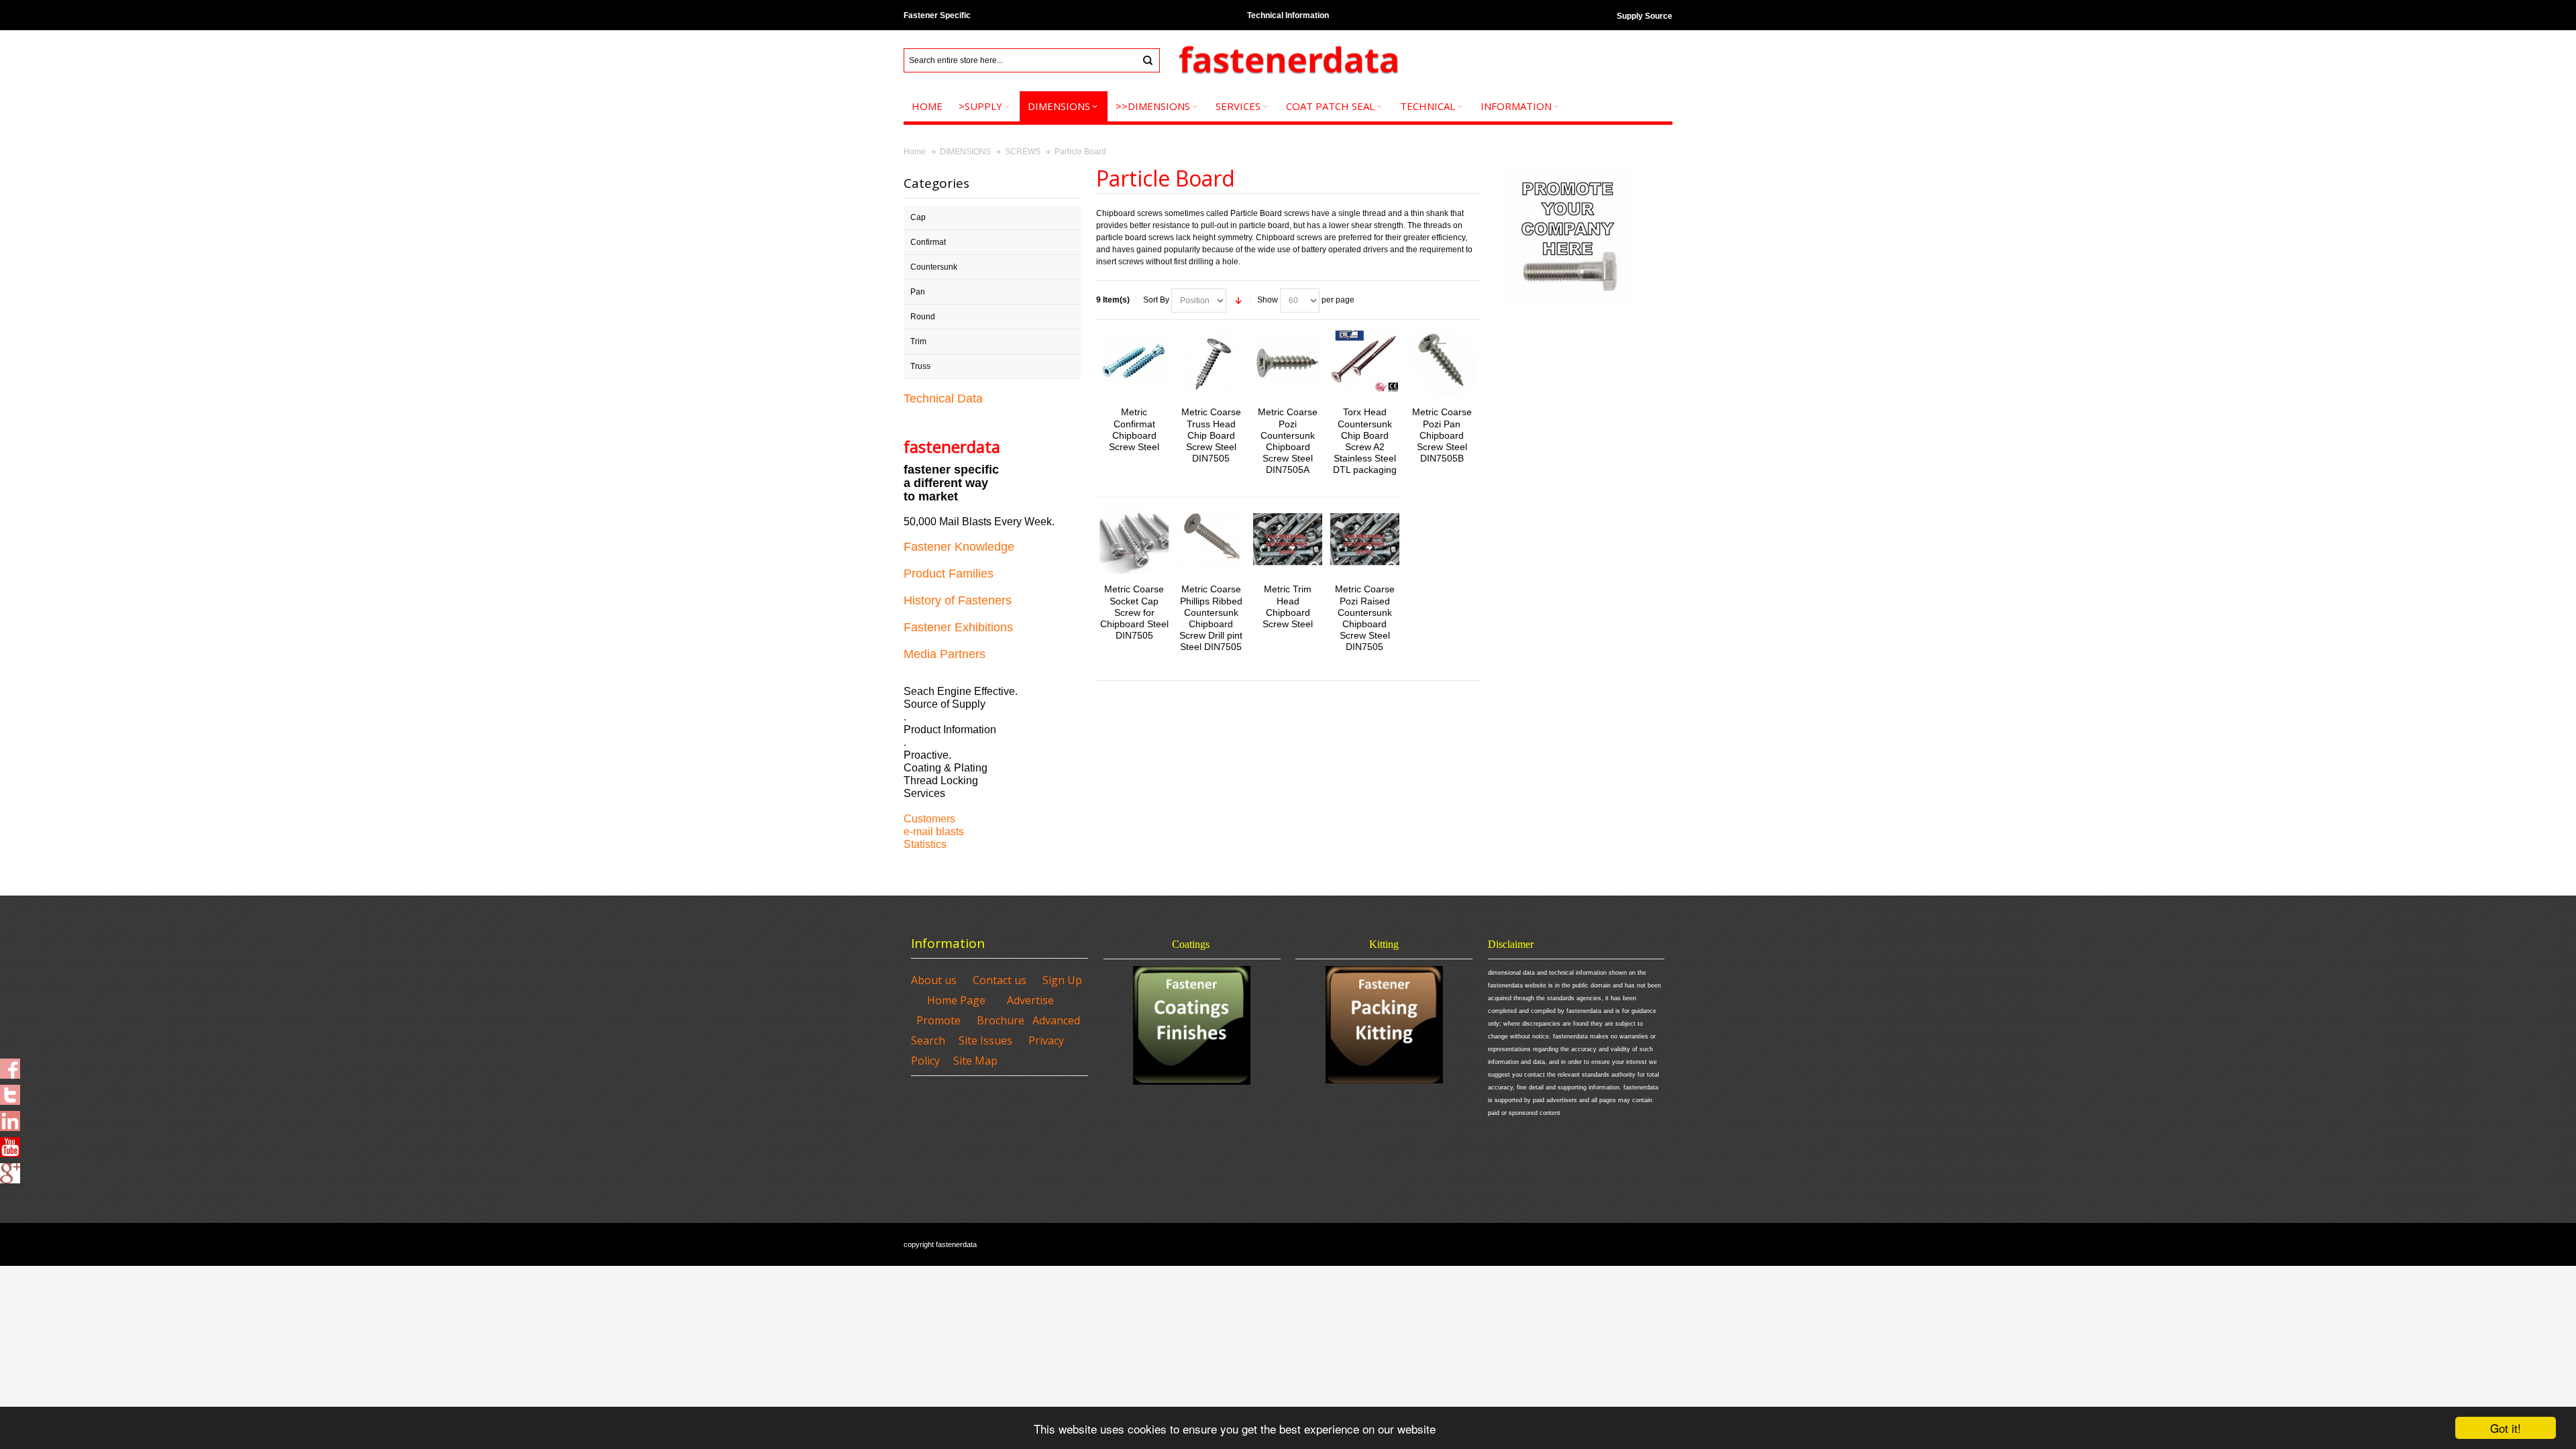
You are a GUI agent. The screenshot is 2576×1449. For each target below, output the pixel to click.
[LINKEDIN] (10, 1117)
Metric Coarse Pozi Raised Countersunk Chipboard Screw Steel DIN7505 (1365, 618)
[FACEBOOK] (10, 1065)
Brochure (1001, 1020)
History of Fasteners (958, 600)
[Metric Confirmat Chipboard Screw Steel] (1134, 362)
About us (934, 980)
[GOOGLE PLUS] (10, 1169)
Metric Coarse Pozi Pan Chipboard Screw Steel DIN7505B (1442, 435)
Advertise (1030, 1000)
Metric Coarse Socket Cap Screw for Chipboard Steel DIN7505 (1134, 612)
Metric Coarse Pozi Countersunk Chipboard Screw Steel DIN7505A (1288, 441)
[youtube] (10, 1143)
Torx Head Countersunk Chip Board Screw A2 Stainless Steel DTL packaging (1365, 441)
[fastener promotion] (1568, 171)
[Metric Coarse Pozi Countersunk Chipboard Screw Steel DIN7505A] (1288, 362)
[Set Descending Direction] (1238, 301)
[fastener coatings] (1192, 1025)
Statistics (925, 844)
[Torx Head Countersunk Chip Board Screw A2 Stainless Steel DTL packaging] (1365, 362)
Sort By (1156, 300)
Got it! (2506, 1428)
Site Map (975, 1061)
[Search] (1148, 60)
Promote (938, 1020)
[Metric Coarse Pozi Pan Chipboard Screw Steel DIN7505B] (1441, 362)
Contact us (1000, 980)
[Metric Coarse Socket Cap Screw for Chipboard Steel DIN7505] (1134, 539)
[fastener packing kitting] (1384, 1025)
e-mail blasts (934, 831)
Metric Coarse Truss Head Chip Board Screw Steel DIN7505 (1211, 435)
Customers (929, 819)
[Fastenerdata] (1288, 61)
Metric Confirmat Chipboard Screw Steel (1134, 429)
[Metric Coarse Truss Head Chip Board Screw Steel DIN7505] (1211, 362)
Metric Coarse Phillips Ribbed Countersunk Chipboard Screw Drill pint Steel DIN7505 (1211, 618)
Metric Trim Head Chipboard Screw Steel (1288, 606)
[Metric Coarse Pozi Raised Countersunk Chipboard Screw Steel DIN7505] (1365, 539)
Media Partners (945, 654)
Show (1268, 300)
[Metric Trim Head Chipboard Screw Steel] (1288, 539)
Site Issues (985, 1040)
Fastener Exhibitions (958, 627)
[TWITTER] (10, 1091)
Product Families (949, 574)
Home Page (956, 1000)
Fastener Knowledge (959, 547)
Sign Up (1062, 980)
